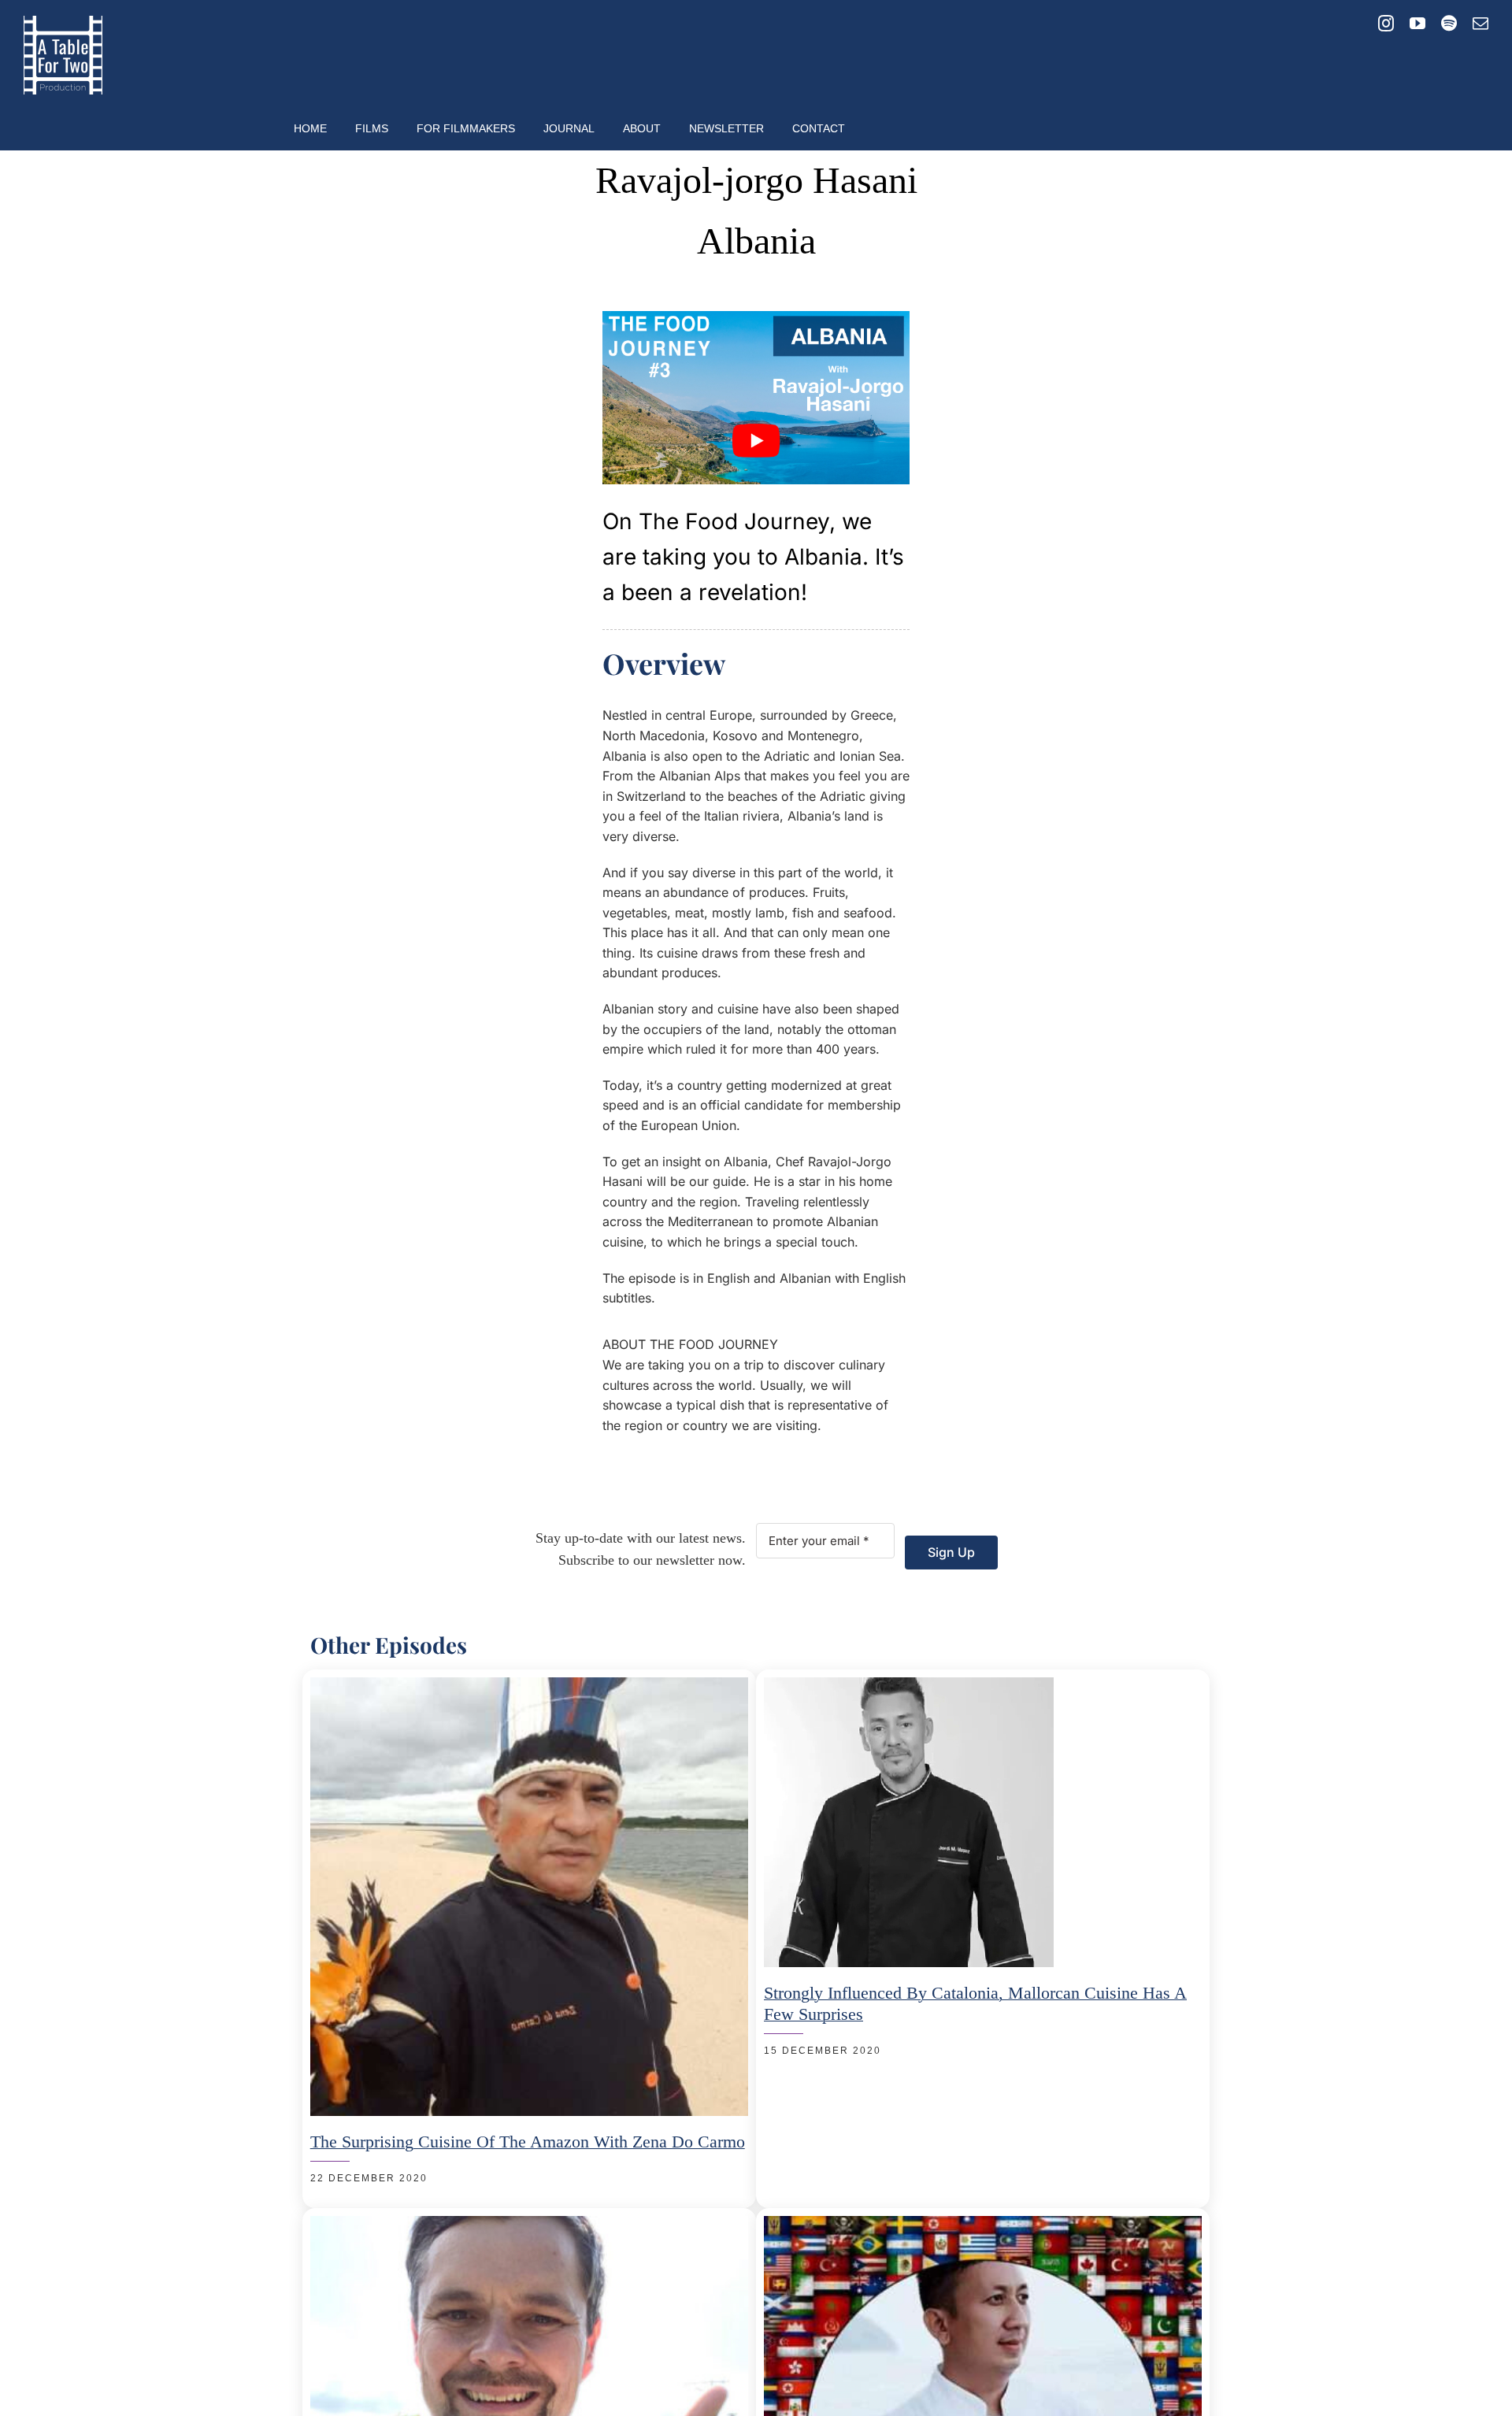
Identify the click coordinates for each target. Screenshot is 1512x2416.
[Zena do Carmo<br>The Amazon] (529, 1687)
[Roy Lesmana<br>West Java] (983, 2225)
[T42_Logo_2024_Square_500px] (63, 22)
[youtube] (1417, 24)
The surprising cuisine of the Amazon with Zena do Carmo (528, 2142)
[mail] (1480, 24)
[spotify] (1449, 24)
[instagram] (1386, 24)
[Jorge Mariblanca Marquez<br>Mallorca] (909, 1687)
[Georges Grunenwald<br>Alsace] (529, 2225)
